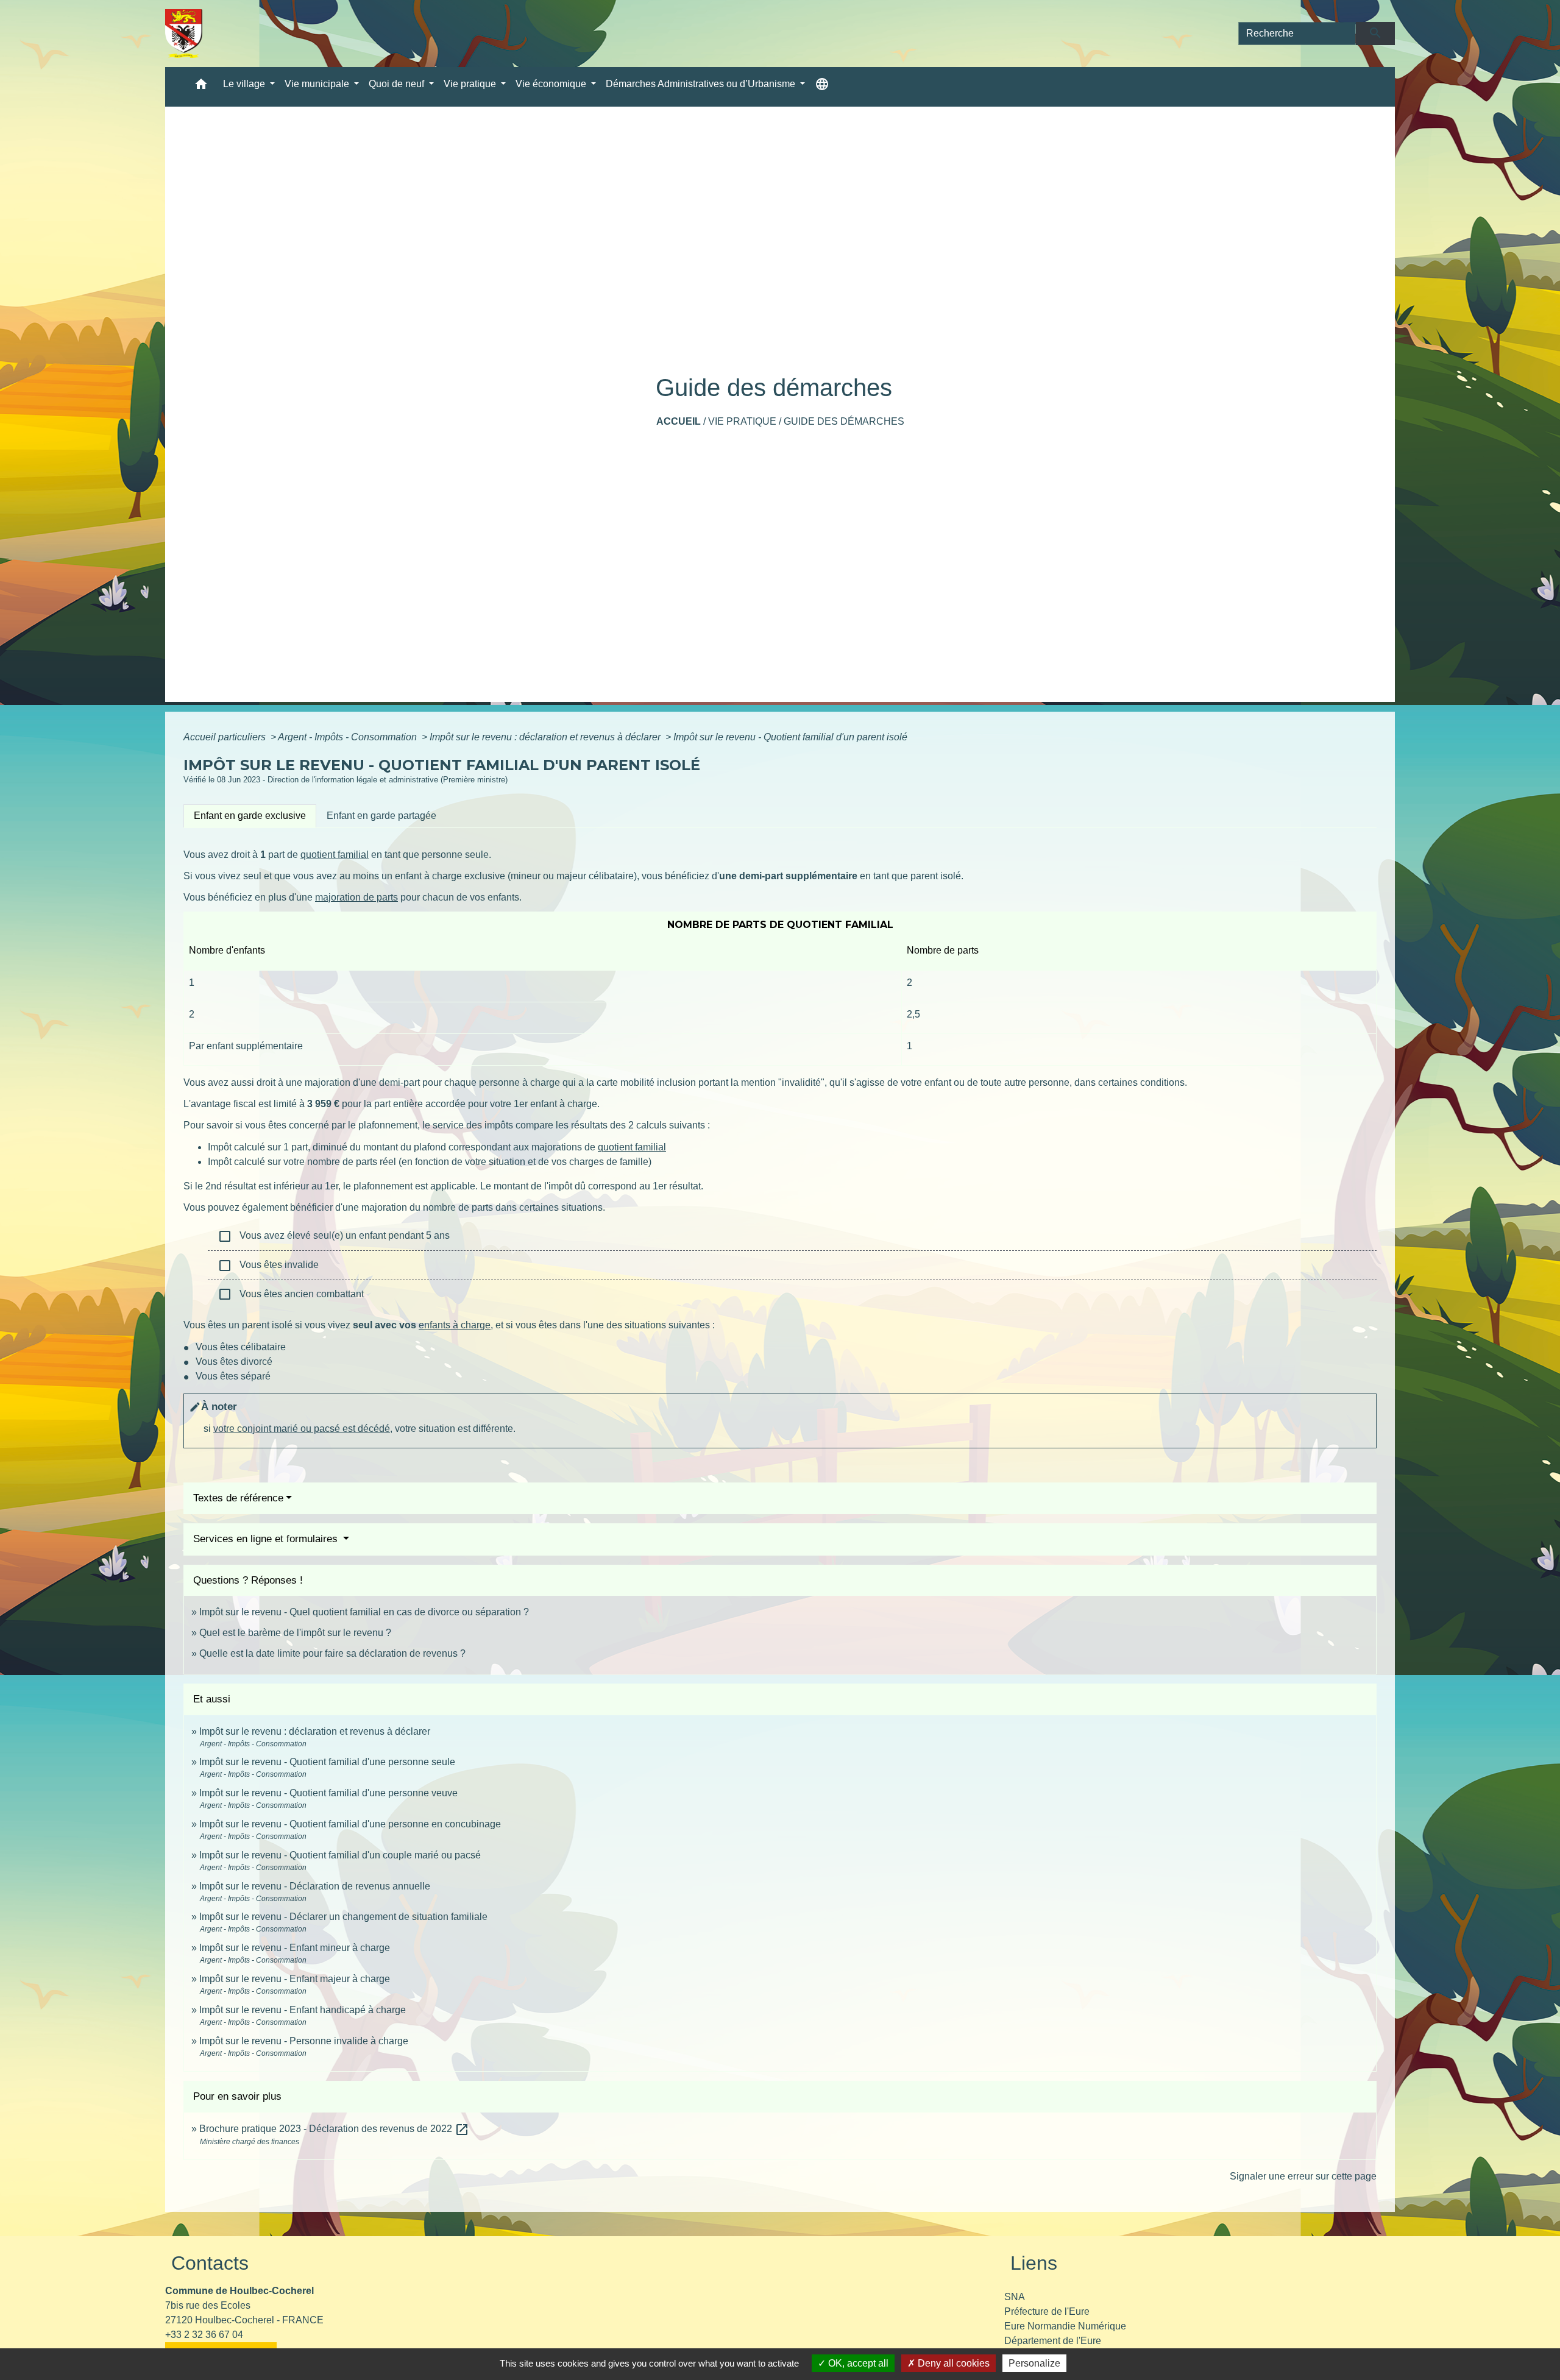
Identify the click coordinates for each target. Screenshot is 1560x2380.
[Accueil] (184, 34)
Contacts (210, 2263)
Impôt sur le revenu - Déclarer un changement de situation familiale (343, 1917)
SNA (1015, 2297)
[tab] (250, 816)
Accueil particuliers (226, 737)
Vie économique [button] (552, 84)
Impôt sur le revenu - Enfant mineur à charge (295, 1948)
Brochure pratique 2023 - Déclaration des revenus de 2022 (334, 2129)
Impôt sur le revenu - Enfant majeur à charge (295, 1979)
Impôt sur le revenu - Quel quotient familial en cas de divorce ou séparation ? (364, 1612)
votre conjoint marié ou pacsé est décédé (302, 1429)
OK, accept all (857, 2363)
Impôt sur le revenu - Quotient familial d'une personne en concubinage (350, 1824)
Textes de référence (238, 1498)
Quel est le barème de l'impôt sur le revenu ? (295, 1633)
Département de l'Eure (1053, 2341)
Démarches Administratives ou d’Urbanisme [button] (702, 84)
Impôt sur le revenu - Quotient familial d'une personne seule (327, 1762)
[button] (201, 87)
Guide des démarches (844, 421)
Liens (1034, 2263)
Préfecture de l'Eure (1047, 2311)
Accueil (679, 421)
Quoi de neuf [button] (398, 84)
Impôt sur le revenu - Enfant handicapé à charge (303, 2010)
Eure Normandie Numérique (1065, 2326)
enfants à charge (455, 1325)
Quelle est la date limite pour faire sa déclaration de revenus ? (332, 1653)
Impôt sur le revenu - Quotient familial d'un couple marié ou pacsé (340, 1855)
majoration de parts (356, 897)
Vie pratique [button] (471, 84)
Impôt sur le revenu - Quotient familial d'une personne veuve (328, 1793)
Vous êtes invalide (268, 1266)
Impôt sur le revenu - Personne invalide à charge (304, 2041)
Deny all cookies (952, 2363)
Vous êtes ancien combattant (291, 1294)
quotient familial (335, 855)
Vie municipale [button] (318, 84)
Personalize (1034, 2363)
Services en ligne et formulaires (267, 1539)
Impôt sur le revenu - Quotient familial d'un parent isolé (790, 737)
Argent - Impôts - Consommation (349, 737)
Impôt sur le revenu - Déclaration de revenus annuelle (315, 1886)
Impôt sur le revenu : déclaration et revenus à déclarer (546, 737)
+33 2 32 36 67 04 (204, 2335)
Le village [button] (245, 84)
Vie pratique (742, 421)
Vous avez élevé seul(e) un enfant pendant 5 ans (334, 1236)
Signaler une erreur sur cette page (1303, 2176)
